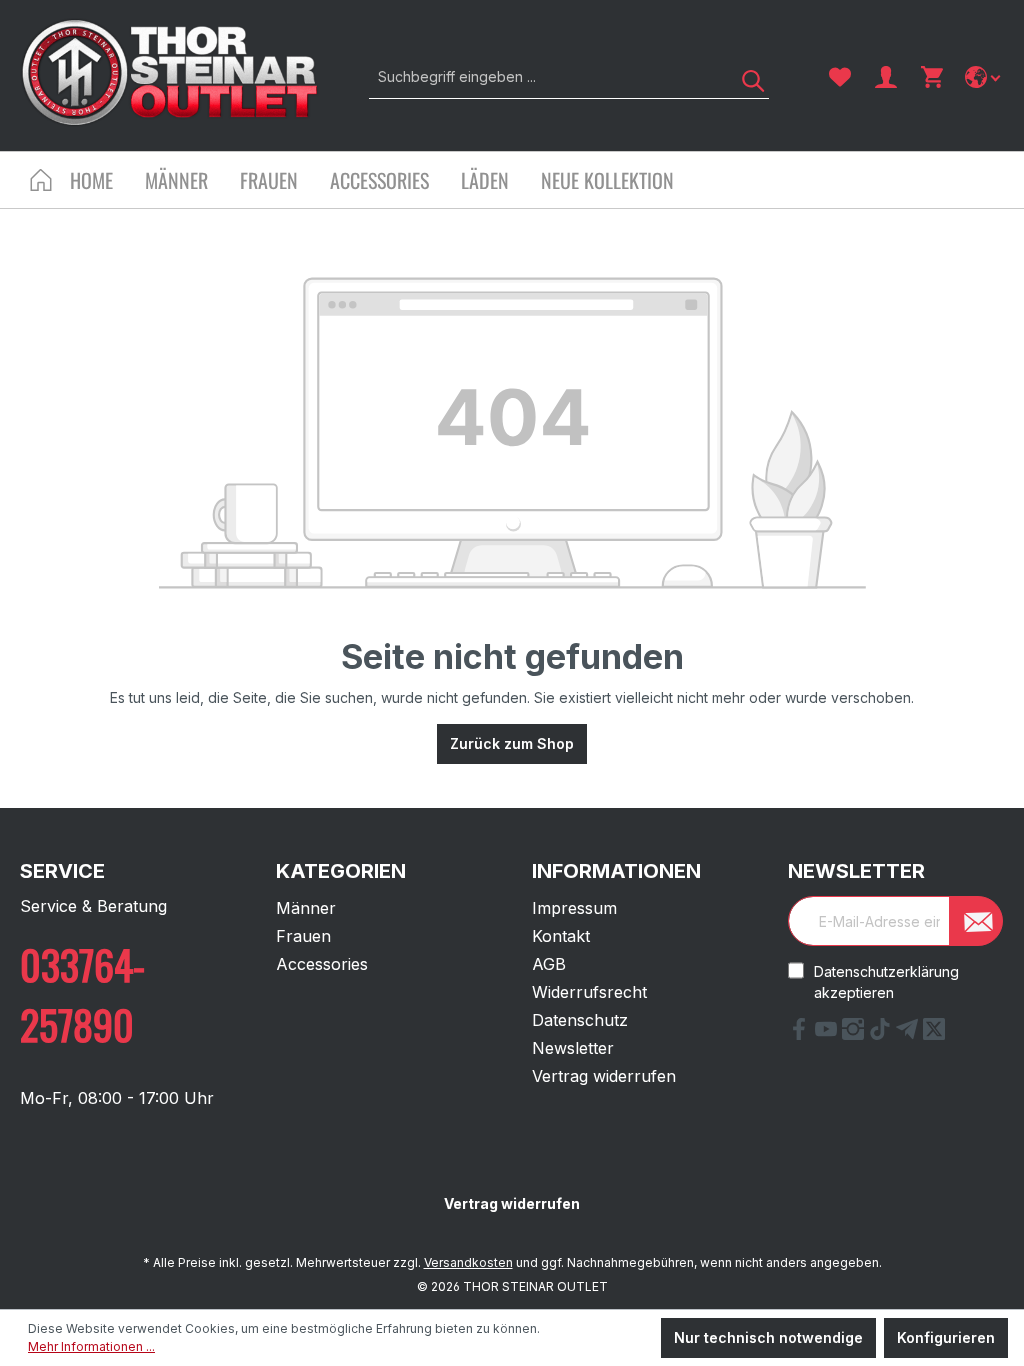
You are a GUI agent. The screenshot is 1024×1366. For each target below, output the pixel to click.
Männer (306, 908)
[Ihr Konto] (886, 77)
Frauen (303, 936)
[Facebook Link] (801, 1034)
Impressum (574, 908)
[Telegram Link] (909, 1034)
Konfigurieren (946, 1337)
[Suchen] (746, 76)
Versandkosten (468, 1262)
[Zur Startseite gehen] (170, 72)
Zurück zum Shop (512, 743)
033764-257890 (82, 994)
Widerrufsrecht (589, 992)
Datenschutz (580, 1020)
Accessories (322, 964)
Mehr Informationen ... (91, 1346)
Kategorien (341, 871)
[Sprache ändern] (984, 77)
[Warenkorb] (932, 77)
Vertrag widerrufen (604, 1076)
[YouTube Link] (828, 1034)
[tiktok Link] (882, 1034)
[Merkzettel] (840, 77)
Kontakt (561, 936)
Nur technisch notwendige (768, 1337)
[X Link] (934, 1034)
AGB (549, 964)
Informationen (616, 871)
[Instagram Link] (855, 1034)
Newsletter (573, 1048)
